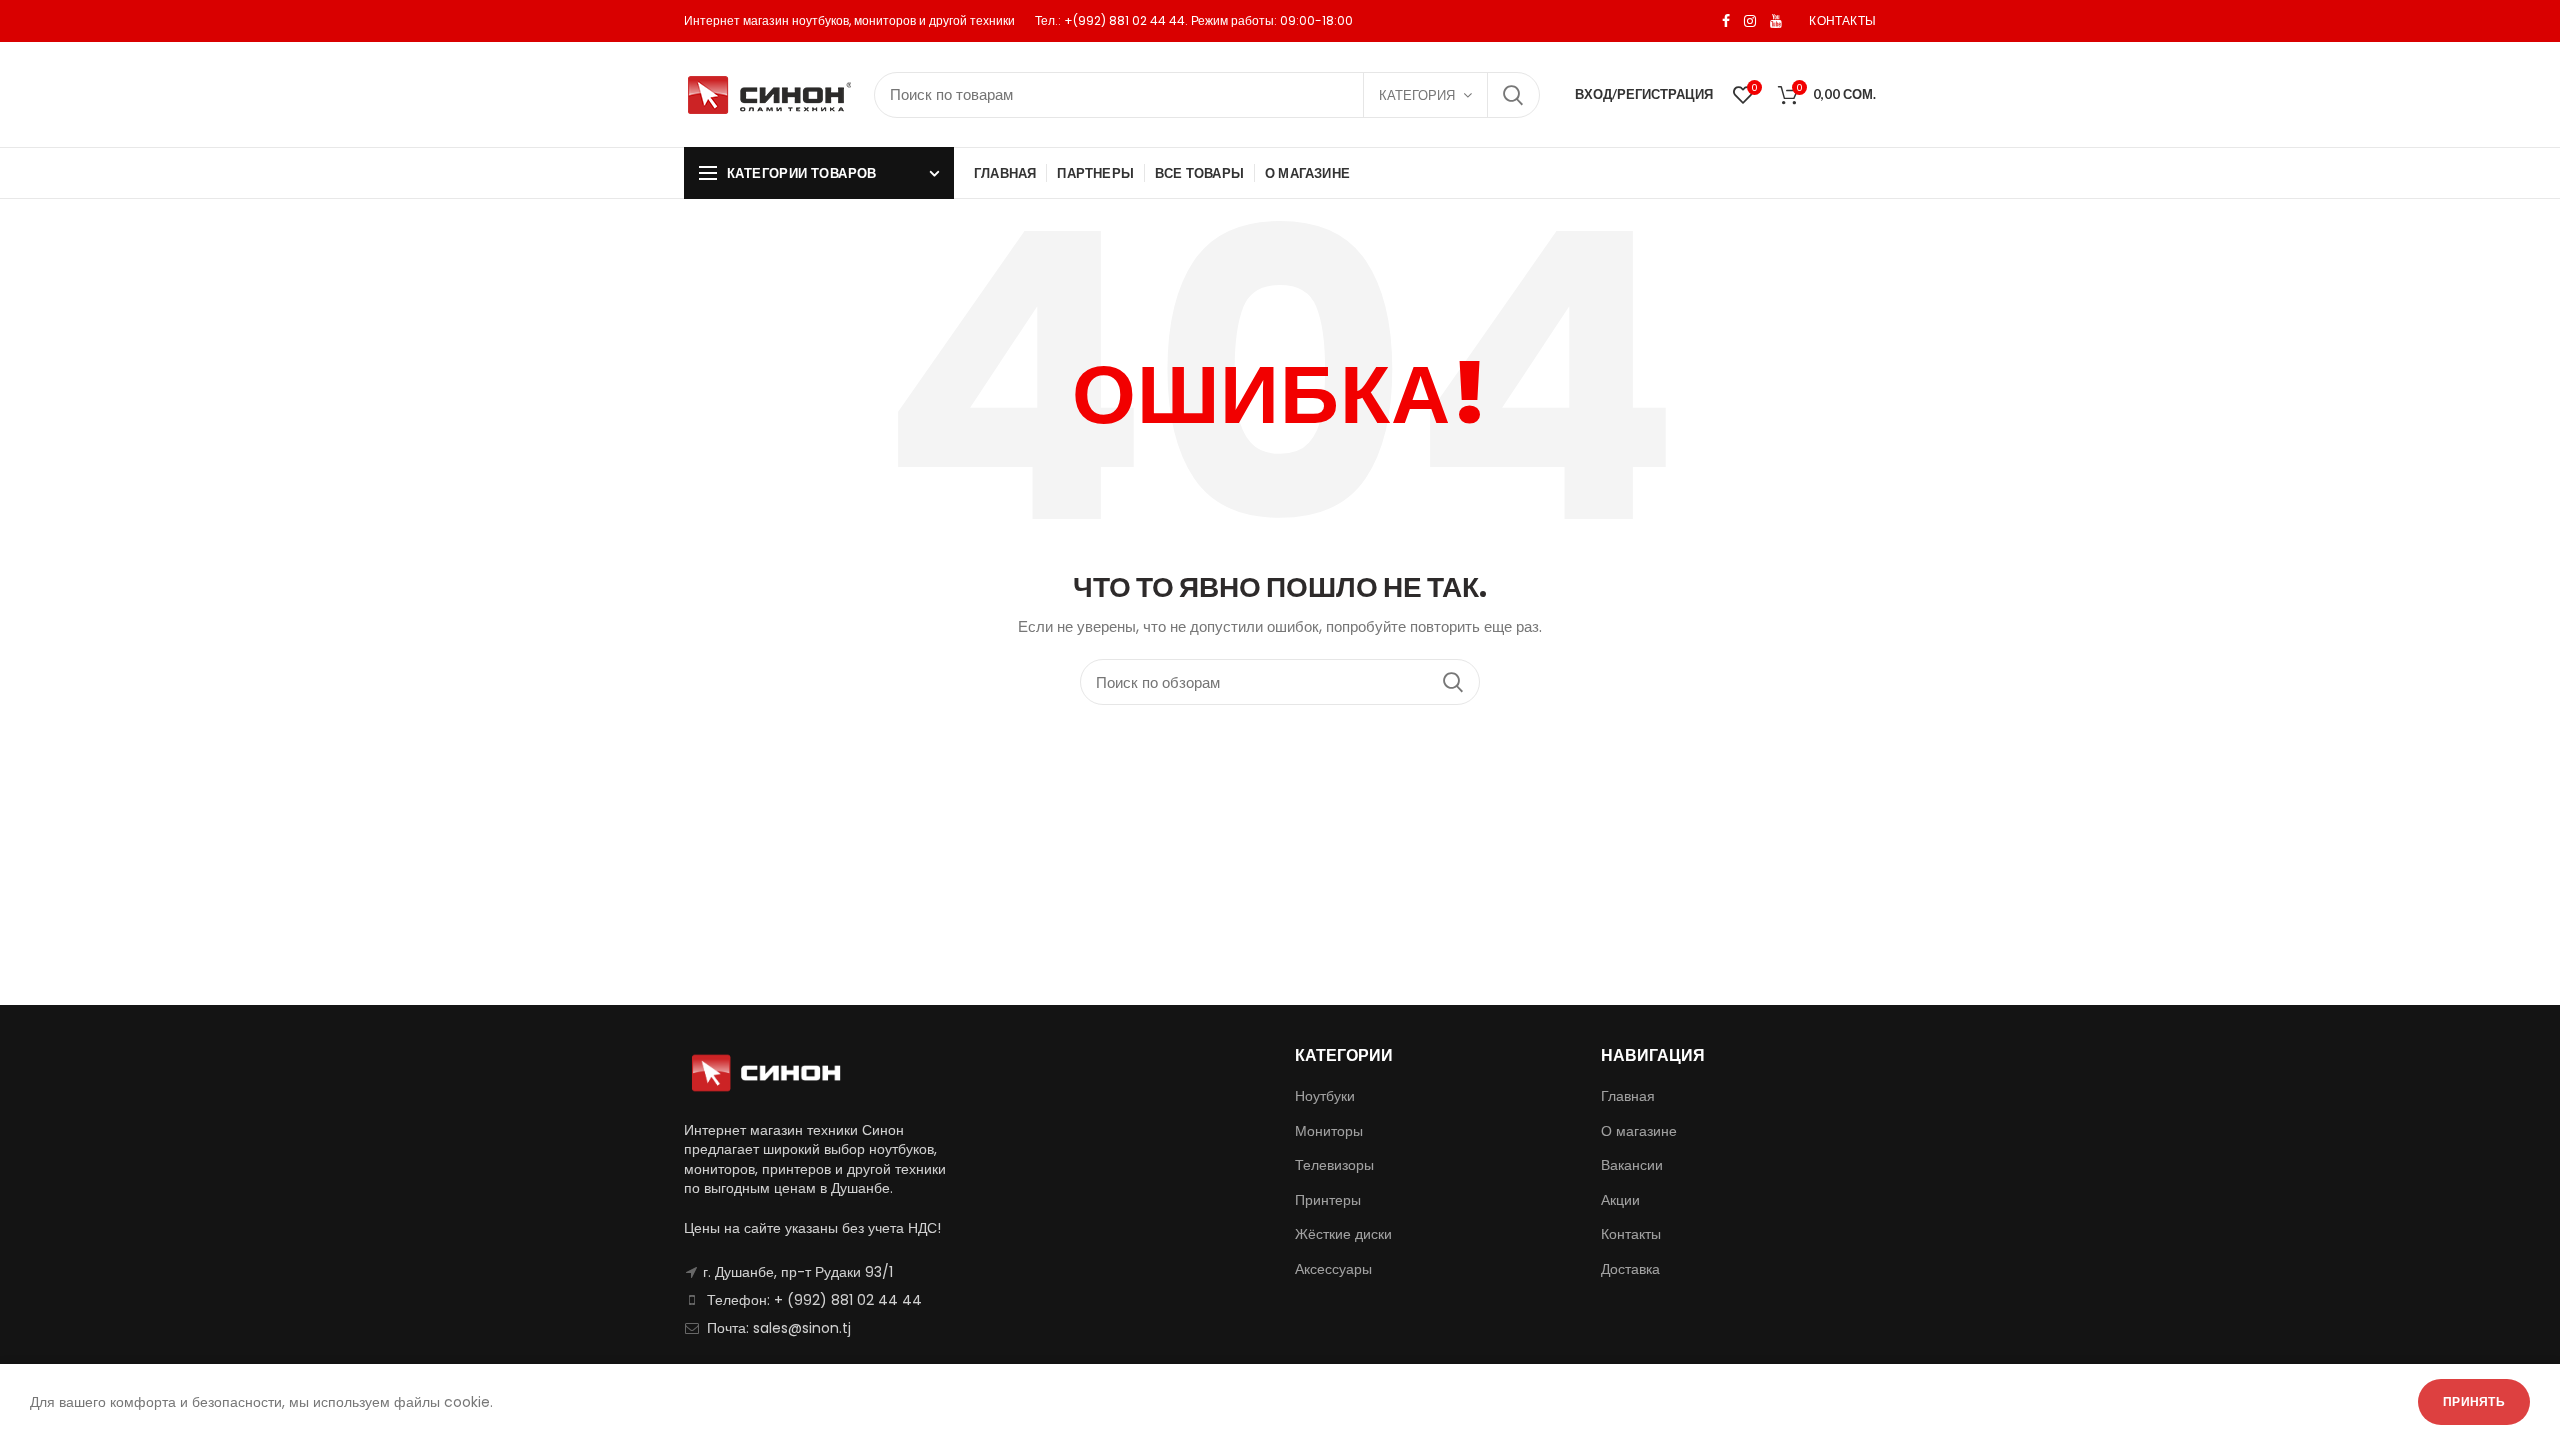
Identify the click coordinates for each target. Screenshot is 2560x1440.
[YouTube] (1776, 21)
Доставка (1630, 1269)
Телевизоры (1334, 1165)
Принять (2474, 1401)
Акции (1620, 1200)
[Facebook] (1726, 21)
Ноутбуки (1325, 1096)
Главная (1628, 1096)
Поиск (1513, 95)
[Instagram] (1750, 21)
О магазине (1639, 1131)
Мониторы (1329, 1131)
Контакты (1631, 1234)
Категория (1417, 95)
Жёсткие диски (1343, 1234)
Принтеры (1328, 1200)
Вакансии (1632, 1165)
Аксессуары (1333, 1269)
